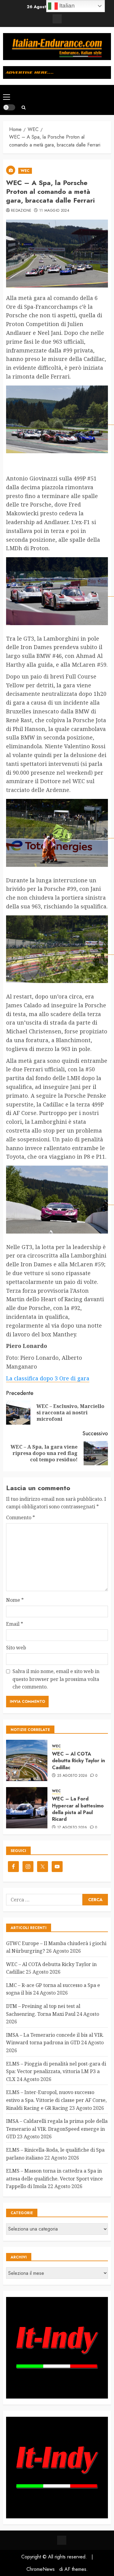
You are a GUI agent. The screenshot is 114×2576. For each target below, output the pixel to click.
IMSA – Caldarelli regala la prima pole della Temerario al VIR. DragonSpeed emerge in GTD (57, 2129)
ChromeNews (41, 2569)
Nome (15, 1600)
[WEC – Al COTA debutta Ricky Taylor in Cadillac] (27, 1760)
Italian (66, 6)
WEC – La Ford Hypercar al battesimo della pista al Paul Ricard (78, 1809)
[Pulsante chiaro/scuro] (9, 107)
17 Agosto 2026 (72, 1828)
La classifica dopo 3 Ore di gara (48, 1378)
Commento (21, 1517)
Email (15, 1624)
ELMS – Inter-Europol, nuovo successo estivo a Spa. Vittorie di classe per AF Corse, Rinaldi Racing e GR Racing (56, 2100)
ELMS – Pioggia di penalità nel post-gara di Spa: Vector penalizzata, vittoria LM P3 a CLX (56, 2071)
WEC (25, 171)
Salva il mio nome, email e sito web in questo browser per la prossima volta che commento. (56, 1679)
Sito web (16, 1648)
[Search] (24, 108)
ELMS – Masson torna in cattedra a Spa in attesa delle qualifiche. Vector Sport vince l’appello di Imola (54, 2179)
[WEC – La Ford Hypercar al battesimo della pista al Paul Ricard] (27, 1808)
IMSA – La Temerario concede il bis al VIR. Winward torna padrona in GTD (55, 2039)
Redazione (21, 211)
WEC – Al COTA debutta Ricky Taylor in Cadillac (78, 1761)
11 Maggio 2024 (54, 211)
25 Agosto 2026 (72, 1776)
